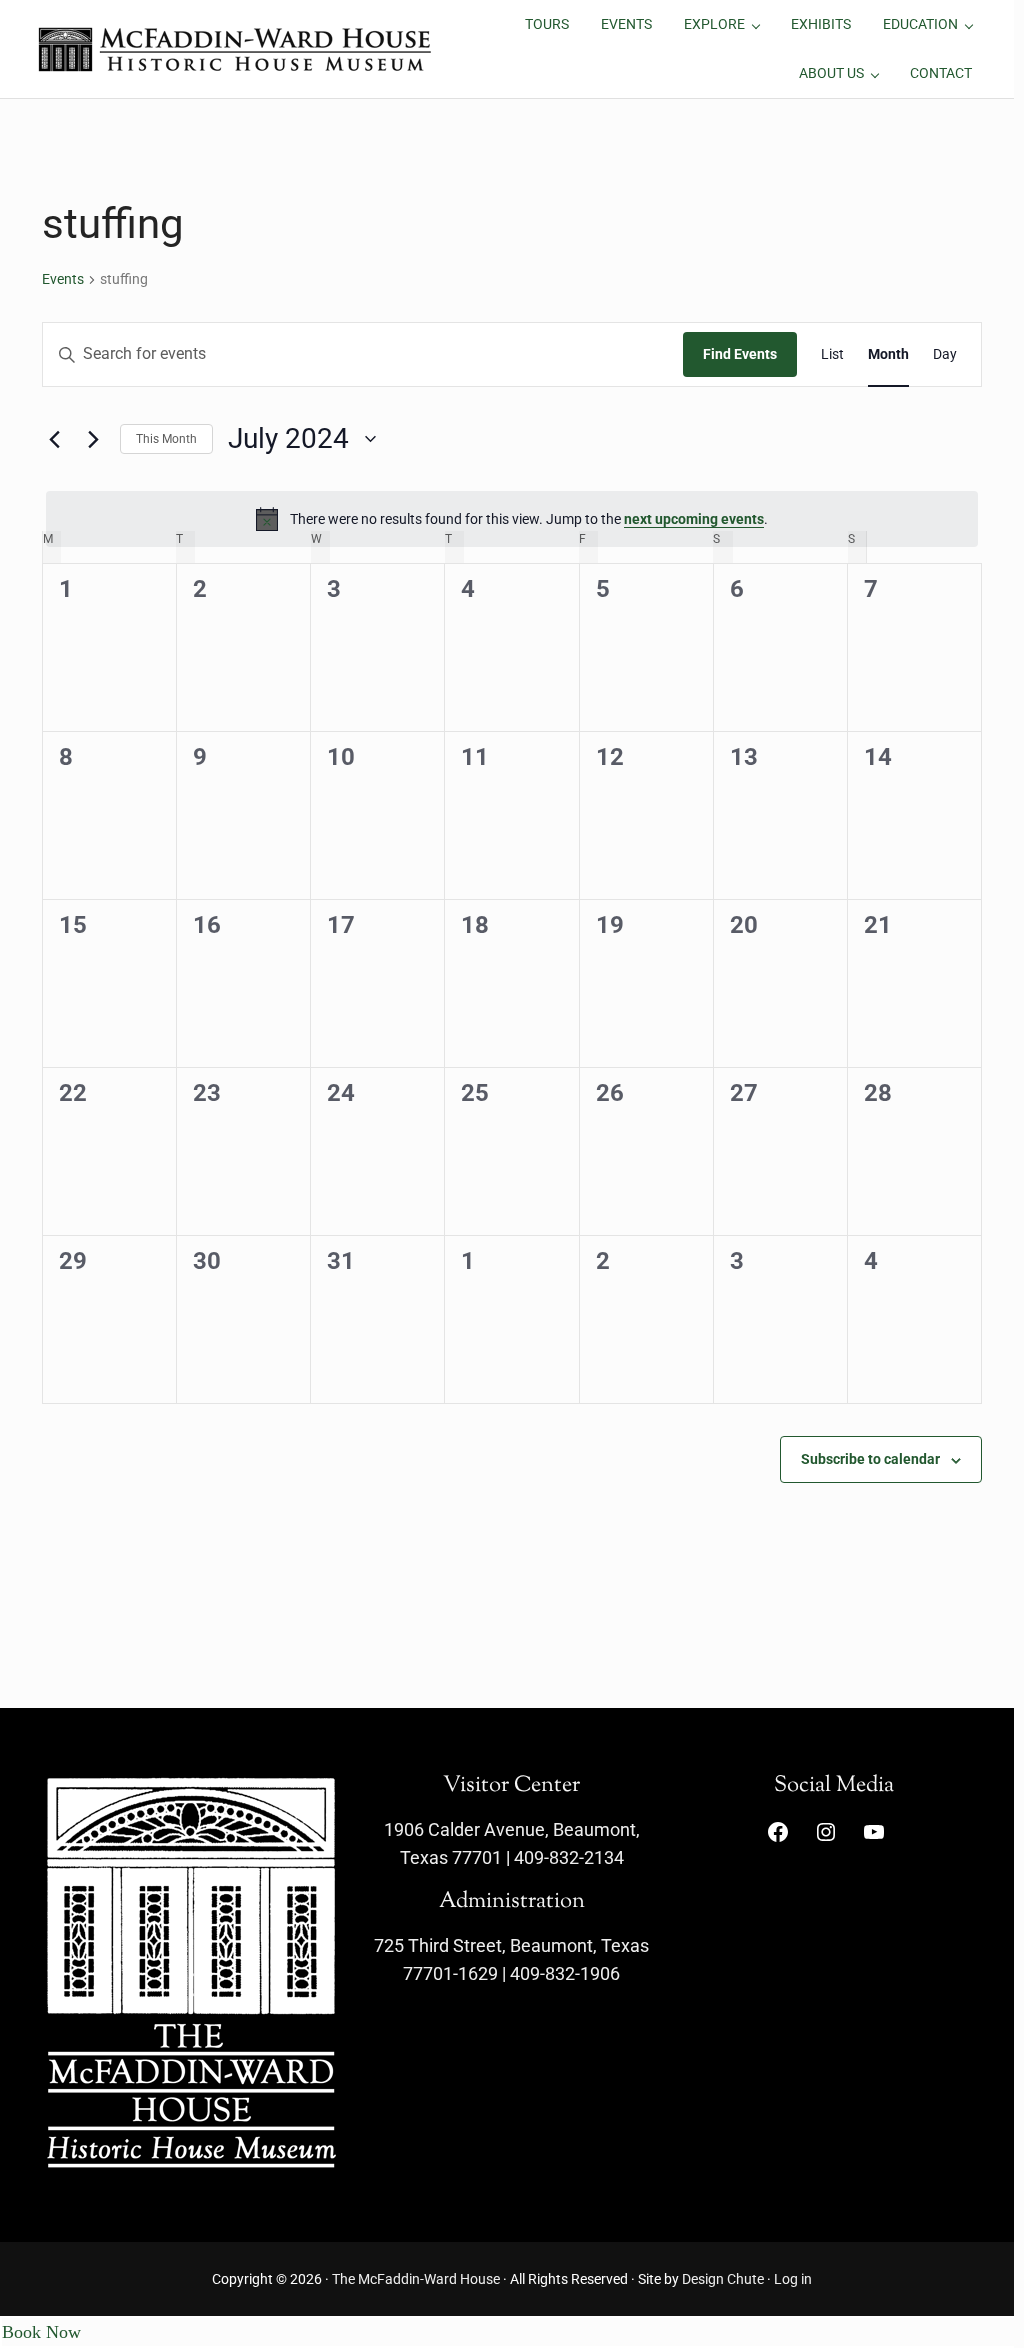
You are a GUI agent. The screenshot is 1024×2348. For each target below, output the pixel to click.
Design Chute (723, 2279)
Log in (793, 2279)
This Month (166, 439)
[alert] (512, 519)
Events (63, 279)
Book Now (41, 2332)
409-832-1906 (565, 1974)
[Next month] (93, 439)
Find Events (740, 354)
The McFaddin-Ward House (416, 2279)
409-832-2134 (569, 1858)
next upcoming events (694, 519)
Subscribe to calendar (870, 1459)
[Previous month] (54, 439)
